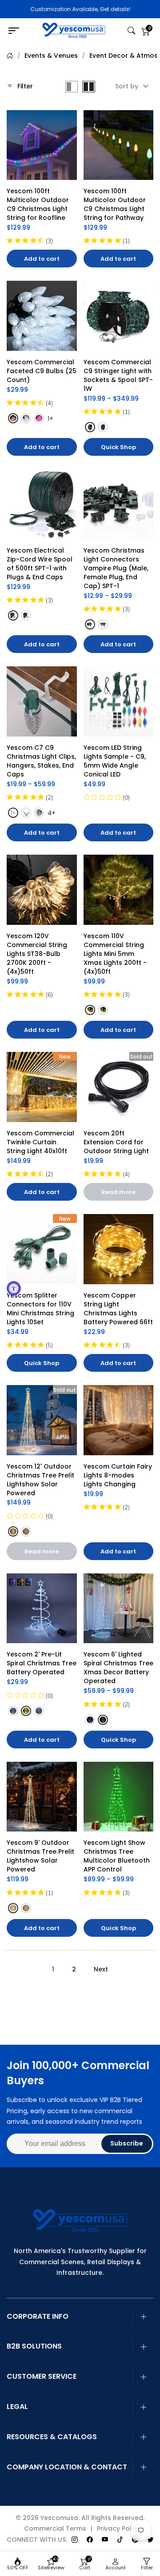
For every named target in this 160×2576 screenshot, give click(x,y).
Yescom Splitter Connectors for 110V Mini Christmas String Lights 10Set (41, 1309)
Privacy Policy (119, 2528)
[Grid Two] (89, 87)
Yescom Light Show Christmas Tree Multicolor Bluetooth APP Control (118, 1856)
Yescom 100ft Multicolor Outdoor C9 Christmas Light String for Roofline (39, 204)
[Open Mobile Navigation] (16, 31)
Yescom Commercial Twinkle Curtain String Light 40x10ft (41, 1142)
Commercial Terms (55, 2528)
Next (101, 1969)
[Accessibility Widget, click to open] (14, 1288)
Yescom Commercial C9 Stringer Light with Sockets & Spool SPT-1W (118, 375)
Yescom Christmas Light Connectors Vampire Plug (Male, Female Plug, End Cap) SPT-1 (117, 568)
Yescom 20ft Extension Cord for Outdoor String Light (116, 1142)
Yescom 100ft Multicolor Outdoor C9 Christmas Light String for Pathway (116, 204)
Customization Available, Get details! (80, 9)
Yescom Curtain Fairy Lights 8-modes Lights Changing (119, 1475)
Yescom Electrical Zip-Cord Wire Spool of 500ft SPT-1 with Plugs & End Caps (40, 564)
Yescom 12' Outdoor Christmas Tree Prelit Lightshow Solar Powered (41, 1480)
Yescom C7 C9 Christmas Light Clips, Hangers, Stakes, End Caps (42, 761)
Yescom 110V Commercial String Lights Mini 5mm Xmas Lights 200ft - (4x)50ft (116, 954)
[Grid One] (72, 87)
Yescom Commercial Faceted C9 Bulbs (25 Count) (42, 371)
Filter (25, 86)
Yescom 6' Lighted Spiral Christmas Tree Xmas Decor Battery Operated (119, 1668)
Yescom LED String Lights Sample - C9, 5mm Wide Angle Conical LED (116, 761)
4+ (52, 813)
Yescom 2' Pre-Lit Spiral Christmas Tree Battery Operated (42, 1663)
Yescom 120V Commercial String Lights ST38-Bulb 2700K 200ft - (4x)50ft (38, 954)
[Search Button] (131, 31)
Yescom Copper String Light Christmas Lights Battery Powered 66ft (118, 1309)
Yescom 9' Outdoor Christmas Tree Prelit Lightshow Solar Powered (41, 1856)
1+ (50, 418)
